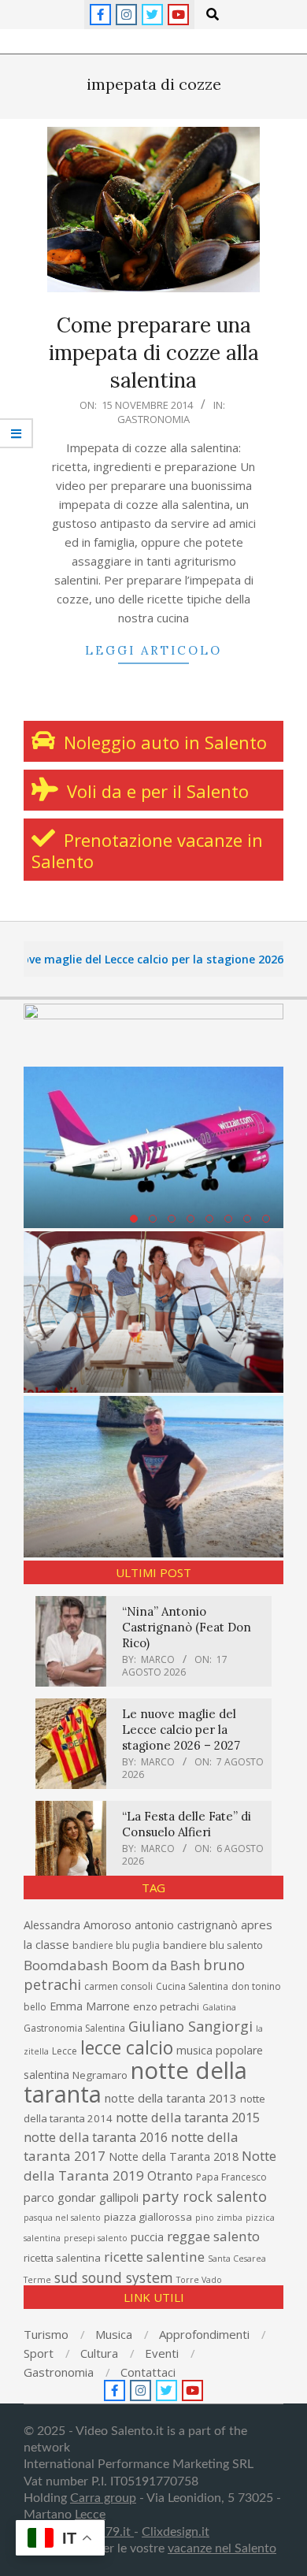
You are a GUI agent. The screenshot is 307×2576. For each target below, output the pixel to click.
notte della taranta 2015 (188, 2117)
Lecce (65, 2051)
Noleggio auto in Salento (163, 742)
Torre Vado (199, 2280)
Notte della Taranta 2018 (174, 2157)
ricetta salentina (62, 2258)
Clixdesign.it (176, 2532)
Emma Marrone (90, 2006)
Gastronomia (153, 419)
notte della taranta (135, 2082)
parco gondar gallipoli (81, 2197)
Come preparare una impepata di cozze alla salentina (154, 352)
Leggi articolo (153, 650)
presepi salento (96, 2238)
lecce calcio (127, 2047)
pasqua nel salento (62, 2218)
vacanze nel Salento (222, 2548)
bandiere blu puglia (116, 1945)
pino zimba (219, 2218)
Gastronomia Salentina (74, 2028)
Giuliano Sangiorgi (190, 2026)
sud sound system (114, 2277)
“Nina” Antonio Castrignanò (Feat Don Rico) (187, 1627)
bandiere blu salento (213, 1945)
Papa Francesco (231, 2177)
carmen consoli (118, 1986)
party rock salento (204, 2196)
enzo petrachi (166, 2006)
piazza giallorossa (148, 2217)
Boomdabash (66, 1965)
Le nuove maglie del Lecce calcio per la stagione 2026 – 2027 (181, 1730)
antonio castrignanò (186, 1925)
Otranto (170, 2176)
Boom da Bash (156, 1965)
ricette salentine (154, 2257)
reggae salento (213, 2236)
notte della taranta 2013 (171, 2098)
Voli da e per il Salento (155, 791)
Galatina (219, 2007)
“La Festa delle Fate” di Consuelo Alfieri (187, 1824)
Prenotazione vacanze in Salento (147, 850)
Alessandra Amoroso (78, 1925)
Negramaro (100, 2075)
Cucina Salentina (192, 1986)
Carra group (103, 2498)
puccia (147, 2237)
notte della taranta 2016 (96, 2137)
